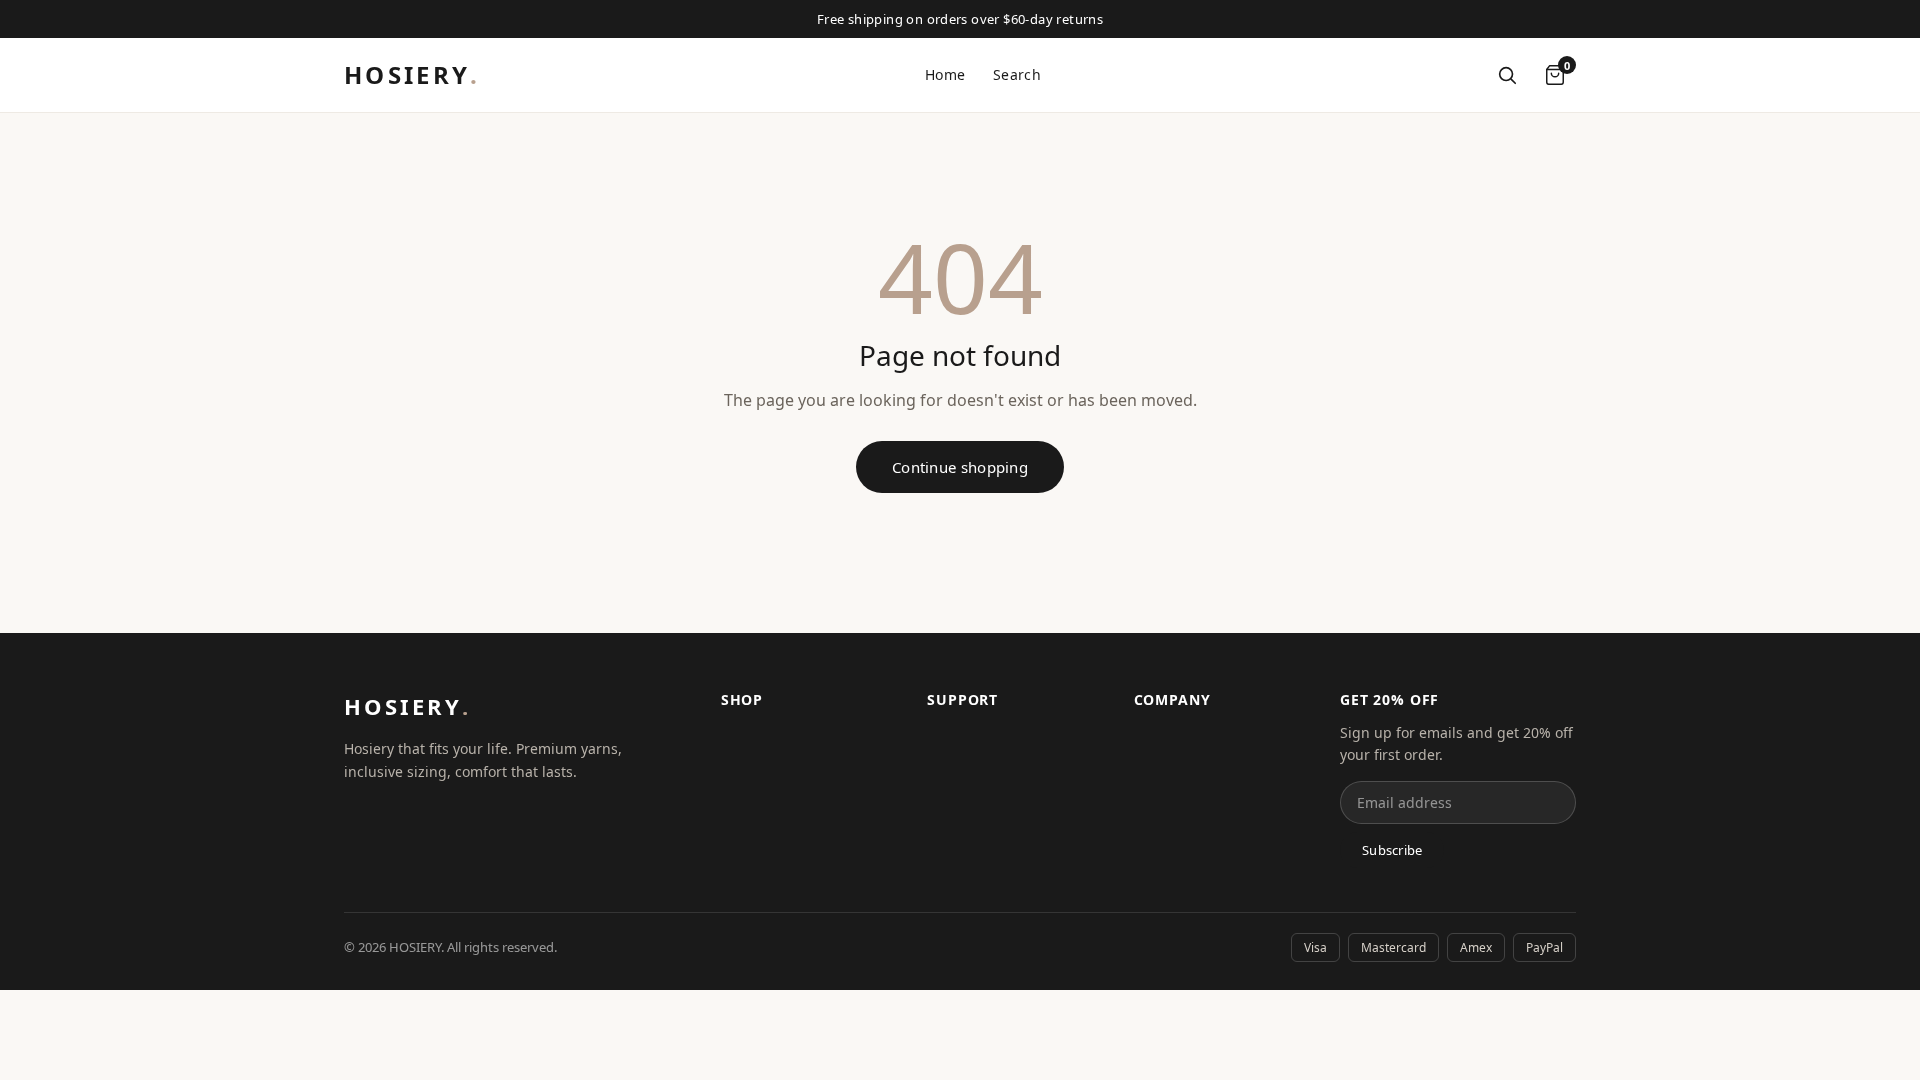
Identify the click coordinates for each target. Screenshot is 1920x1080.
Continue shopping (960, 467)
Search (1017, 74)
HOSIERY (412, 74)
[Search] (1507, 75)
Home (945, 74)
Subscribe (1392, 850)
